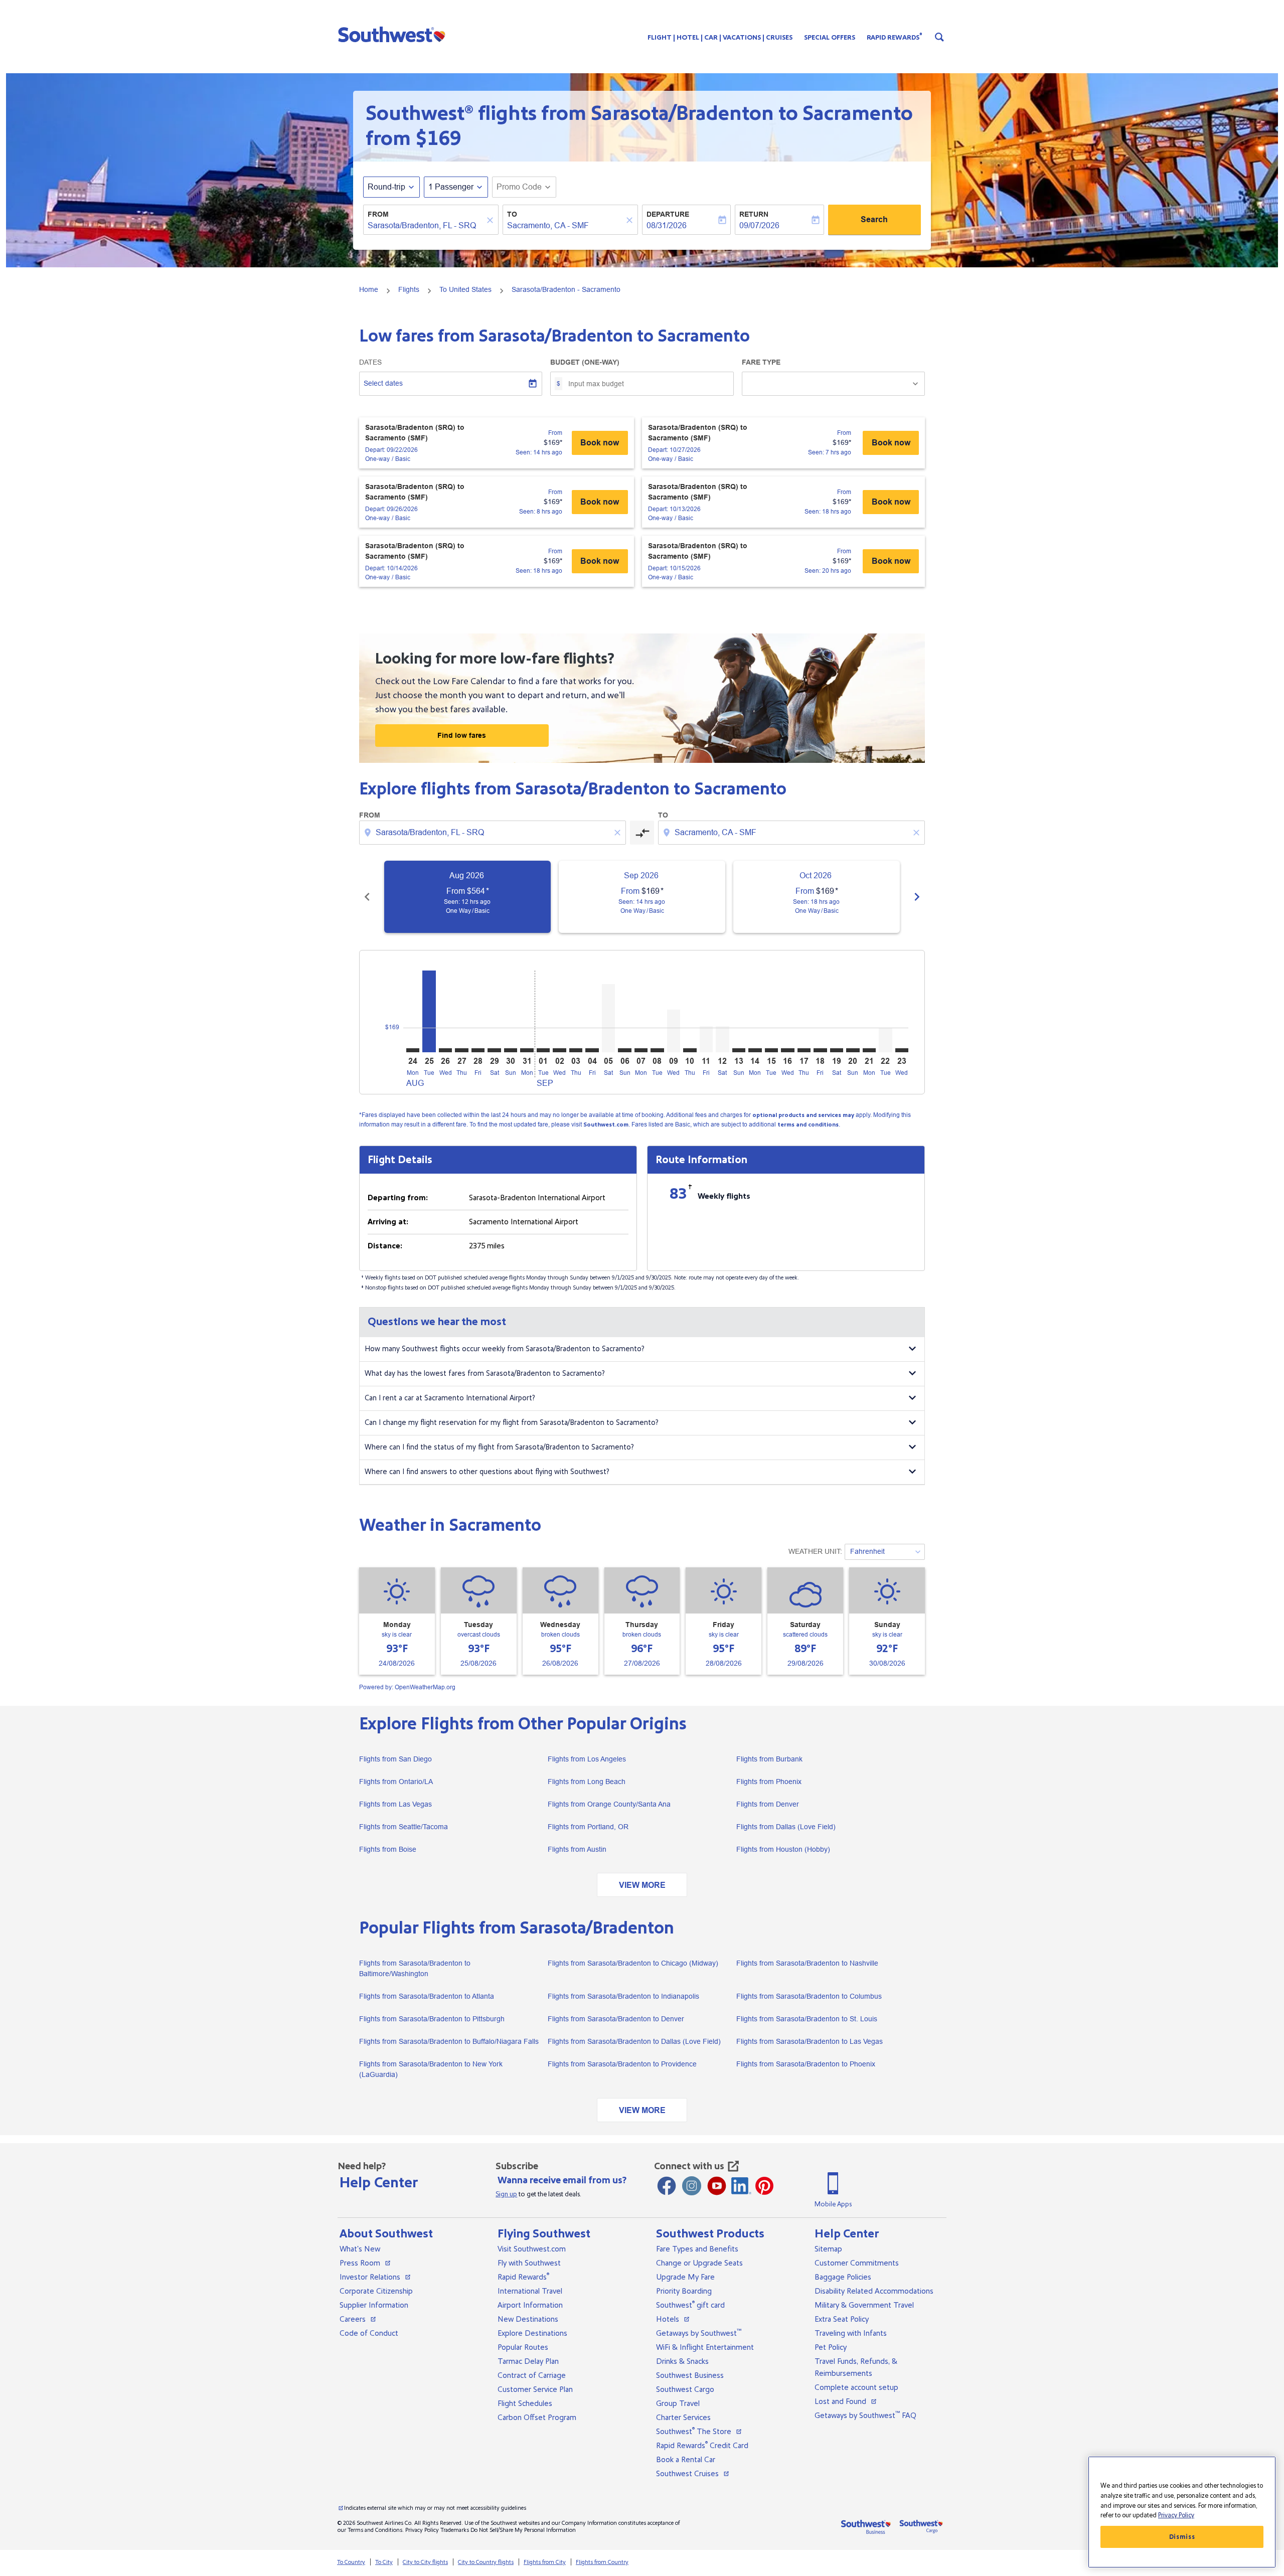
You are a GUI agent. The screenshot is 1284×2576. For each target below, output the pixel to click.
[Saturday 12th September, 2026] (722, 1039)
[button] (394, 34)
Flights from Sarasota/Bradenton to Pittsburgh (432, 2019)
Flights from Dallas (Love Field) (786, 1827)
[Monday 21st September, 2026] (869, 1050)
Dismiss (1182, 2537)
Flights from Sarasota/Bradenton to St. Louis (807, 2019)
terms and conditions (808, 1125)
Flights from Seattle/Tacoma (404, 1827)
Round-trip (386, 187)
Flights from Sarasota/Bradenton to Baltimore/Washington (415, 1968)
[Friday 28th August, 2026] (478, 1050)
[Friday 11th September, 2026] (706, 1039)
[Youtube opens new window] (717, 2186)
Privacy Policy (422, 2530)
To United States (465, 289)
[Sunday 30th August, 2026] (511, 1050)
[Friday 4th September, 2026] (592, 1050)
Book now (600, 443)
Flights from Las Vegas (395, 1804)
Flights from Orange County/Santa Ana (609, 1804)
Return (754, 214)
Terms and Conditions (375, 2530)
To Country (351, 2562)
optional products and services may (803, 1115)
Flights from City (545, 2562)
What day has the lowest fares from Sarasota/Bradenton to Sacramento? (485, 1374)
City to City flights (425, 2562)
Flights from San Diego (395, 1759)
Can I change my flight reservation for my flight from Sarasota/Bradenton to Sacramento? (512, 1423)
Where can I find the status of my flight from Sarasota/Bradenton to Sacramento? (499, 1447)
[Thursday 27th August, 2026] (461, 1050)
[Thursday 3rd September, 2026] (576, 1050)
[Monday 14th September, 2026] (755, 1050)
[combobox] (426, 226)
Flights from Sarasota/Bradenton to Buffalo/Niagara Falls (449, 2041)
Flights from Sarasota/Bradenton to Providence (622, 2064)
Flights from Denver (768, 1804)
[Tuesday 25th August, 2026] (429, 1011)
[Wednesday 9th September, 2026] (674, 1031)
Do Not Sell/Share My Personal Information (523, 2530)
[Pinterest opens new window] (764, 2186)
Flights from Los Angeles (587, 1759)
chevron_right (917, 897)
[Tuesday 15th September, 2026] (771, 1050)
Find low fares (462, 735)
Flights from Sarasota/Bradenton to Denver (616, 2019)
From (378, 214)
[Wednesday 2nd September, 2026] (559, 1050)
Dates (370, 362)
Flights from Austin (577, 1849)
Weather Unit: (815, 1551)
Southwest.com (606, 1125)
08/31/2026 (667, 225)
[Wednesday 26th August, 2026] (445, 1050)
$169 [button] (438, 138)
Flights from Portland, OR (588, 1827)
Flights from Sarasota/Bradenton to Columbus (809, 1996)
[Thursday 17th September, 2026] (804, 1050)
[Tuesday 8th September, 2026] (657, 1050)
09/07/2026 (759, 225)
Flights (409, 289)
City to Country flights (486, 2562)
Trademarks (455, 2530)
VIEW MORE (642, 1885)
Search (874, 219)
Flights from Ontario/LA (396, 1782)
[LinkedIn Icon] (741, 2186)
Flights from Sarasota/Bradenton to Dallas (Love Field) (634, 2041)
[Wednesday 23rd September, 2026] (902, 1050)
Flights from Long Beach (587, 1782)
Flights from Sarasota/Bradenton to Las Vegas (810, 2041)
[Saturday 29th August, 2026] (494, 1050)
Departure (668, 214)
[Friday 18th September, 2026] (820, 1050)
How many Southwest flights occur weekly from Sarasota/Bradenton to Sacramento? (505, 1349)
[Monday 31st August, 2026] (527, 1050)
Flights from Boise (388, 1849)
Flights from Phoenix (769, 1782)
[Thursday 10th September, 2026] (690, 1050)
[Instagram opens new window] (692, 2186)
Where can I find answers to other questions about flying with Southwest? (487, 1472)
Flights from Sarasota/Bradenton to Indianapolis (623, 1996)
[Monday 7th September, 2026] (641, 1050)
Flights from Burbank (769, 1759)
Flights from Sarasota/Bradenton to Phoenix (806, 2064)
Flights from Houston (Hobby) (783, 1849)
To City (384, 2562)
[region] (1182, 2512)
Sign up (506, 2194)
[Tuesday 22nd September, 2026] (885, 1040)
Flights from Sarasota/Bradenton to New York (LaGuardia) (431, 2069)
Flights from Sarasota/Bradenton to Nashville (807, 1963)
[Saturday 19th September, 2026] (837, 1050)
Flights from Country (602, 2562)
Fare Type (761, 362)
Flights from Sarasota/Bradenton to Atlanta (427, 1996)
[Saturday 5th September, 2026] (608, 1018)
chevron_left (367, 897)
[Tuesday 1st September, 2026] (543, 1050)
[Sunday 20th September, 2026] (853, 1050)
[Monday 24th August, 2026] (413, 1050)
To (512, 214)
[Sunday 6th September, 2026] (624, 1050)
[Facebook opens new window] (667, 2186)
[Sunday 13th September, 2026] (739, 1050)
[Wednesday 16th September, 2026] (787, 1050)
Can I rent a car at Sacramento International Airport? (450, 1398)
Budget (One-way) (585, 362)
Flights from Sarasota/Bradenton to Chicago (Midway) (633, 1963)
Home (369, 289)
